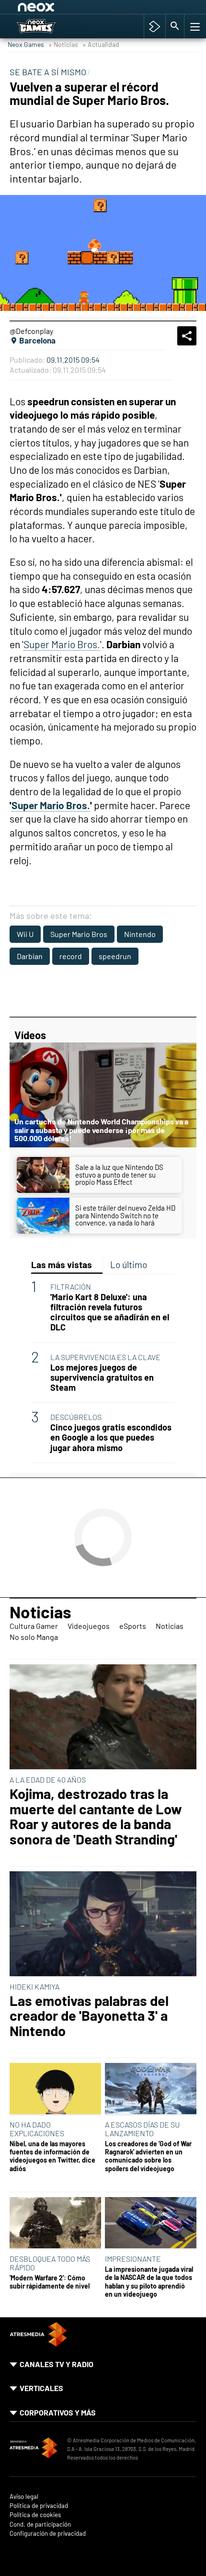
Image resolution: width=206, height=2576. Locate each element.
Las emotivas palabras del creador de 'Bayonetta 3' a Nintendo (89, 2016)
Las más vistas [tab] (62, 1265)
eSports (133, 1626)
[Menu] (194, 26)
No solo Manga (34, 1637)
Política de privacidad (39, 2506)
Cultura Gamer (34, 1626)
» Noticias (63, 44)
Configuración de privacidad (48, 2534)
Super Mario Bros (79, 934)
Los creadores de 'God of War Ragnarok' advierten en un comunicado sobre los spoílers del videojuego (148, 2156)
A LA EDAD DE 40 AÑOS (48, 1780)
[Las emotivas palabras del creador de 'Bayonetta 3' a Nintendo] (103, 1924)
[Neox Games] (47, 26)
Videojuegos (89, 1626)
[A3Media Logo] (38, 2343)
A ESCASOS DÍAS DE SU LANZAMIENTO (142, 2129)
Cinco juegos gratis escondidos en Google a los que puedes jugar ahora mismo (111, 1437)
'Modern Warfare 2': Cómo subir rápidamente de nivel (50, 2282)
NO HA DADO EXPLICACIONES (37, 2129)
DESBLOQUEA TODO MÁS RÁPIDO (50, 2263)
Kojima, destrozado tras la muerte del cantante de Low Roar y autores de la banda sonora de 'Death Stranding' (96, 1816)
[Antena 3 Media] (34, 2449)
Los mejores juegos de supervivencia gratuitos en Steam (102, 1378)
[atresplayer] (154, 26)
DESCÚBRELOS (76, 1417)
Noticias (40, 1612)
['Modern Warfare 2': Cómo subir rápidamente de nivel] (55, 2223)
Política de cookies (35, 2515)
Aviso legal (24, 2497)
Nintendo (140, 934)
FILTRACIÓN (71, 1287)
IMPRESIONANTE (133, 2259)
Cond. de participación (40, 2524)
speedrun (115, 956)
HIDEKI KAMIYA (34, 1986)
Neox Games (26, 44)
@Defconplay (31, 331)
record (71, 956)
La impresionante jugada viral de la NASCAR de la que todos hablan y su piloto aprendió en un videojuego (149, 2282)
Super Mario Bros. (62, 644)
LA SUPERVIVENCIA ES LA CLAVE (105, 1357)
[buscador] (175, 26)
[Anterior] (92, 9)
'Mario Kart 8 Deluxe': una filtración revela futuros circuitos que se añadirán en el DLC (110, 1312)
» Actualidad (101, 44)
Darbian (30, 956)
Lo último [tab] (129, 1265)
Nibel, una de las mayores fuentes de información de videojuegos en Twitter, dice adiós (52, 2156)
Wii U (25, 934)
